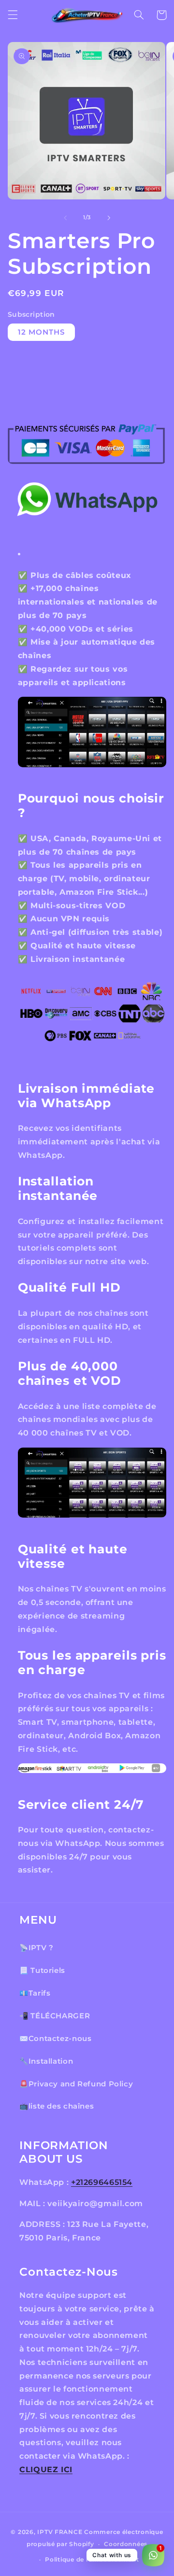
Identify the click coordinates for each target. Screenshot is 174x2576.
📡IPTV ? (36, 1948)
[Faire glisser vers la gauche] (65, 218)
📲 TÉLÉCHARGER (55, 2016)
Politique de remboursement (92, 2560)
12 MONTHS (41, 332)
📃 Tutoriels (42, 1971)
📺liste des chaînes (57, 2106)
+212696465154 (102, 2182)
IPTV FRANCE (60, 2532)
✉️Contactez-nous (55, 2039)
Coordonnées (126, 2544)
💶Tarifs (35, 1993)
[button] (13, 15)
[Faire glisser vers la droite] (109, 218)
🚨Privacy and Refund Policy (76, 2084)
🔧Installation (46, 2061)
